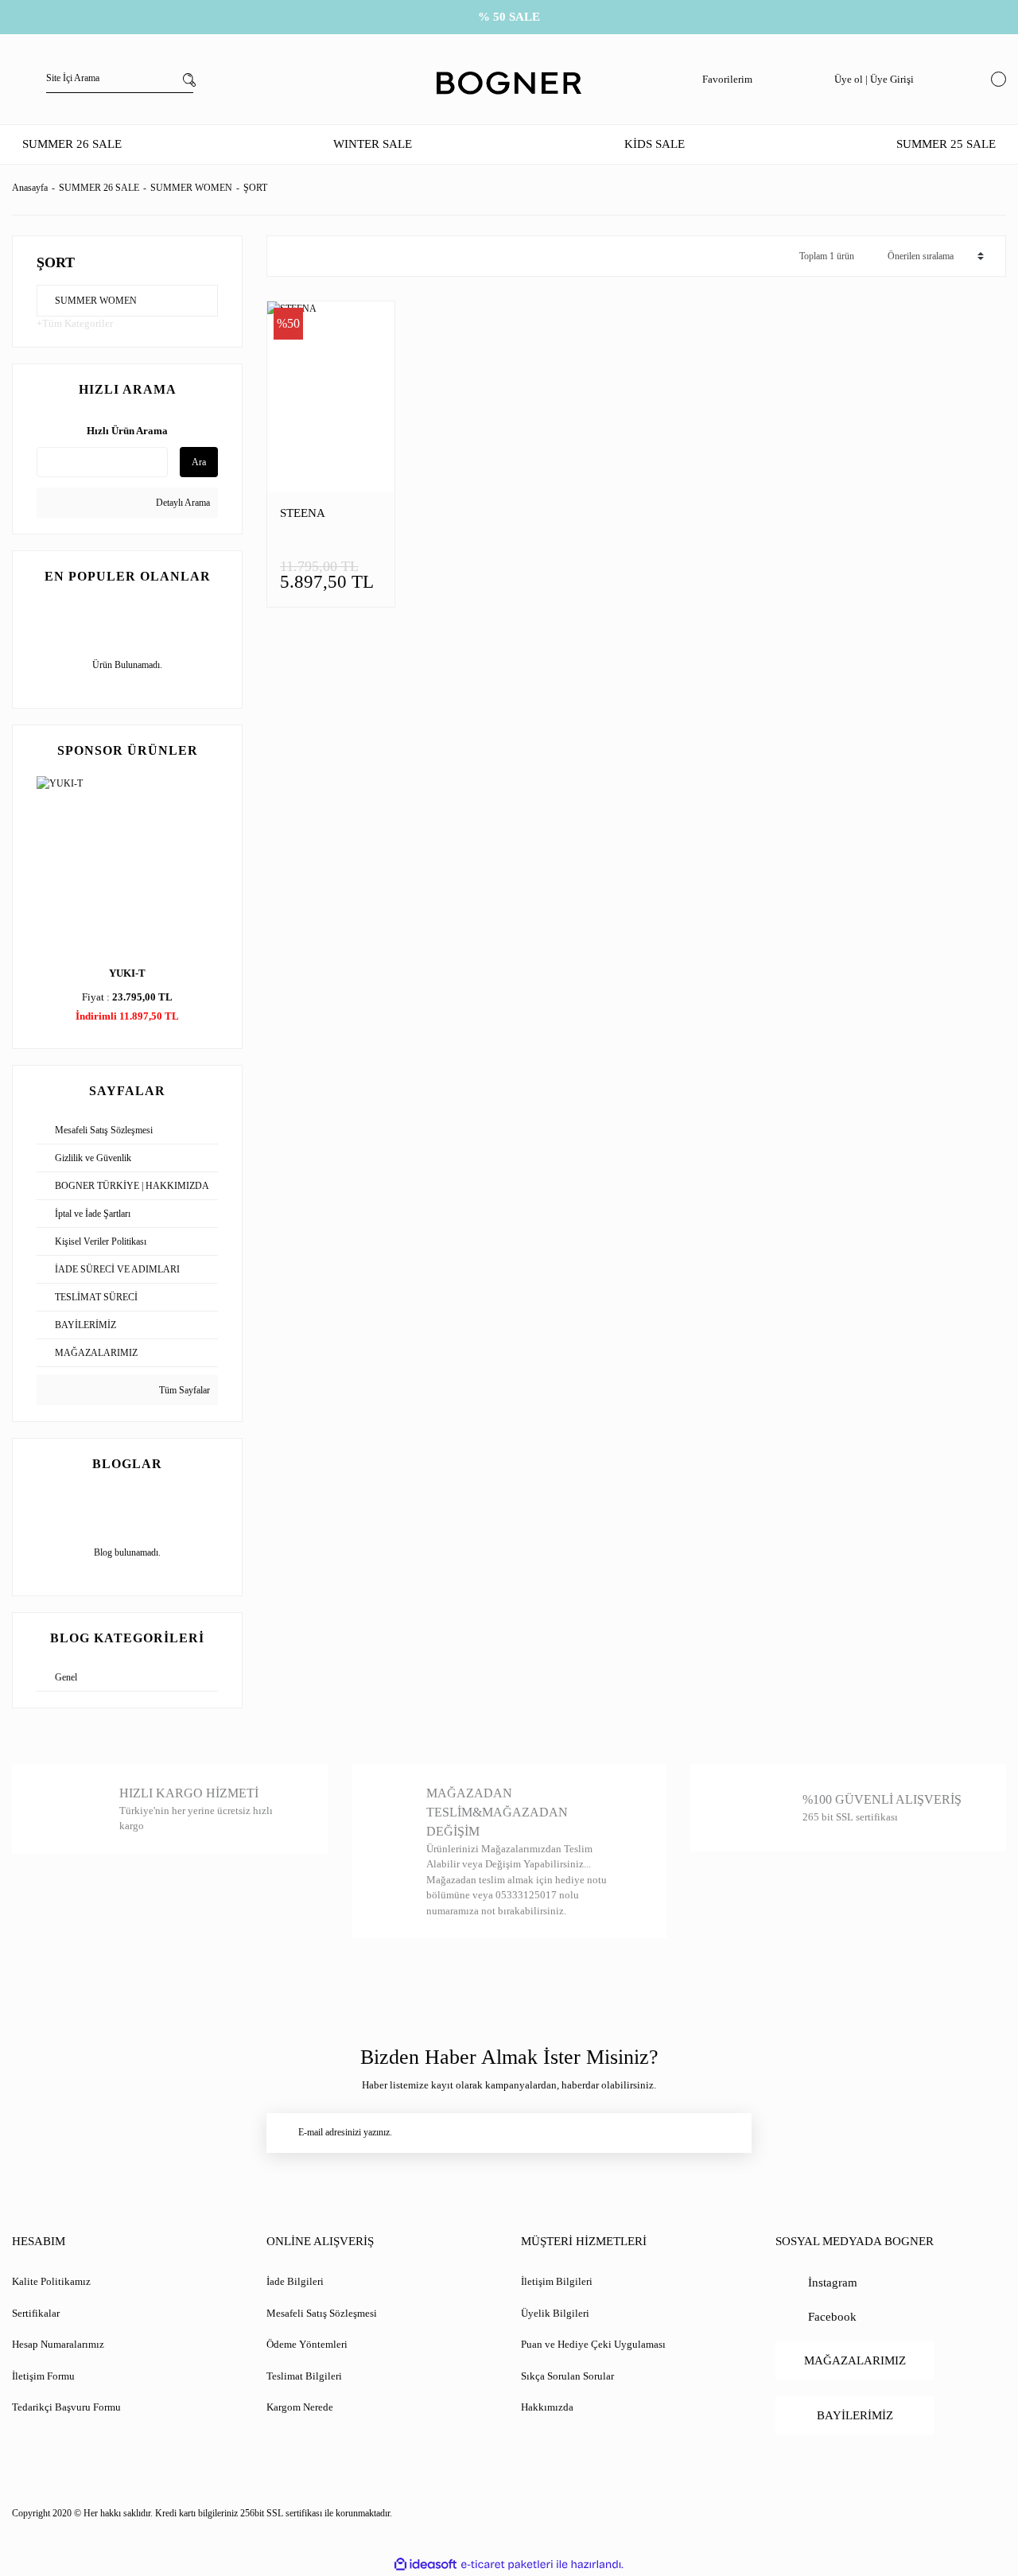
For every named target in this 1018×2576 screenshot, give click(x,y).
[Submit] (732, 2133)
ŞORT (255, 188)
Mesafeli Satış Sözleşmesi (322, 2313)
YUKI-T (127, 973)
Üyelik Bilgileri (555, 2313)
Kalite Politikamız (51, 2281)
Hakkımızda (547, 2407)
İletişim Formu (43, 2376)
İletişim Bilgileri (557, 2281)
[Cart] (995, 79)
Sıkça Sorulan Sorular (567, 2376)
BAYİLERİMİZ (855, 2415)
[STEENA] (331, 397)
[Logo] (509, 84)
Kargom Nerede (300, 2407)
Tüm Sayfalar (183, 1390)
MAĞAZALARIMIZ (855, 2360)
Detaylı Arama (182, 503)
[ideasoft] (425, 2564)
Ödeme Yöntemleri (307, 2344)
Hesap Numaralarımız (58, 2344)
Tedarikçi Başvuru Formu (66, 2407)
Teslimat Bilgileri (304, 2376)
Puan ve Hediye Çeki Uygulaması (593, 2344)
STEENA (303, 513)
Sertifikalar (36, 2313)
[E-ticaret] (507, 2564)
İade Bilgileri (295, 2281)
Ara (199, 462)
